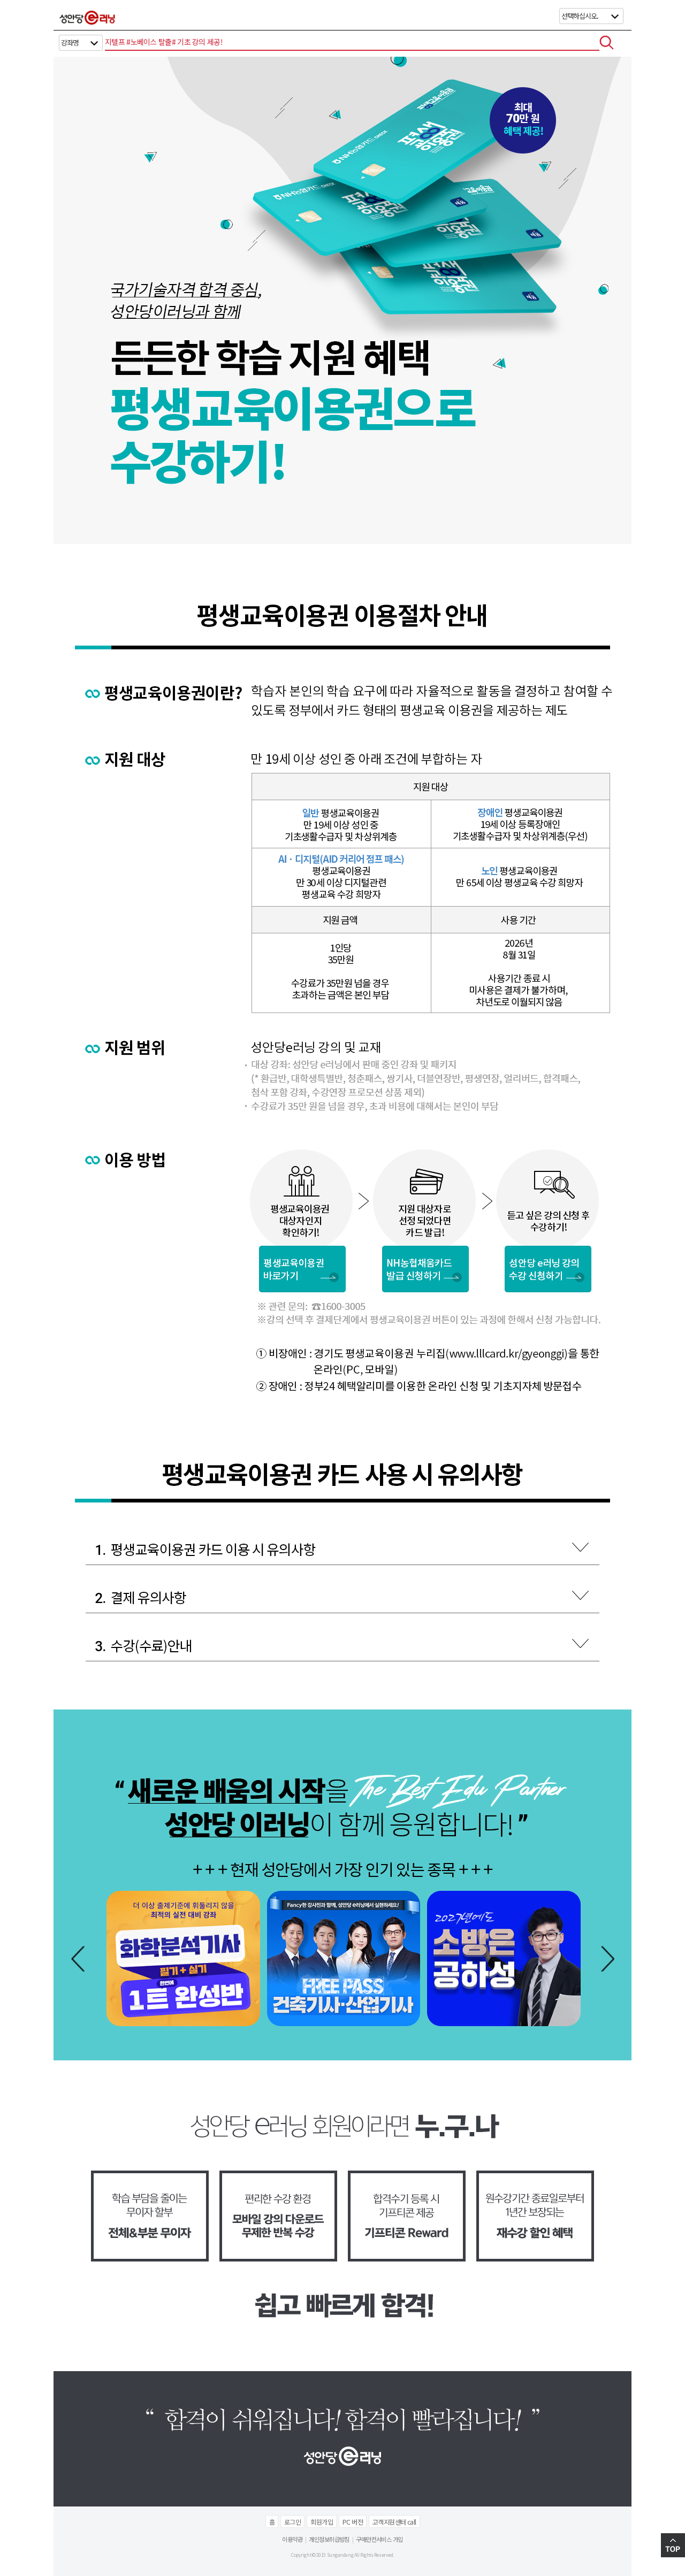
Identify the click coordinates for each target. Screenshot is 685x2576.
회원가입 (322, 2522)
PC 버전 (353, 2522)
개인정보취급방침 (329, 2539)
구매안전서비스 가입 (379, 2539)
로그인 (292, 2522)
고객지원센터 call (394, 2522)
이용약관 (292, 2539)
